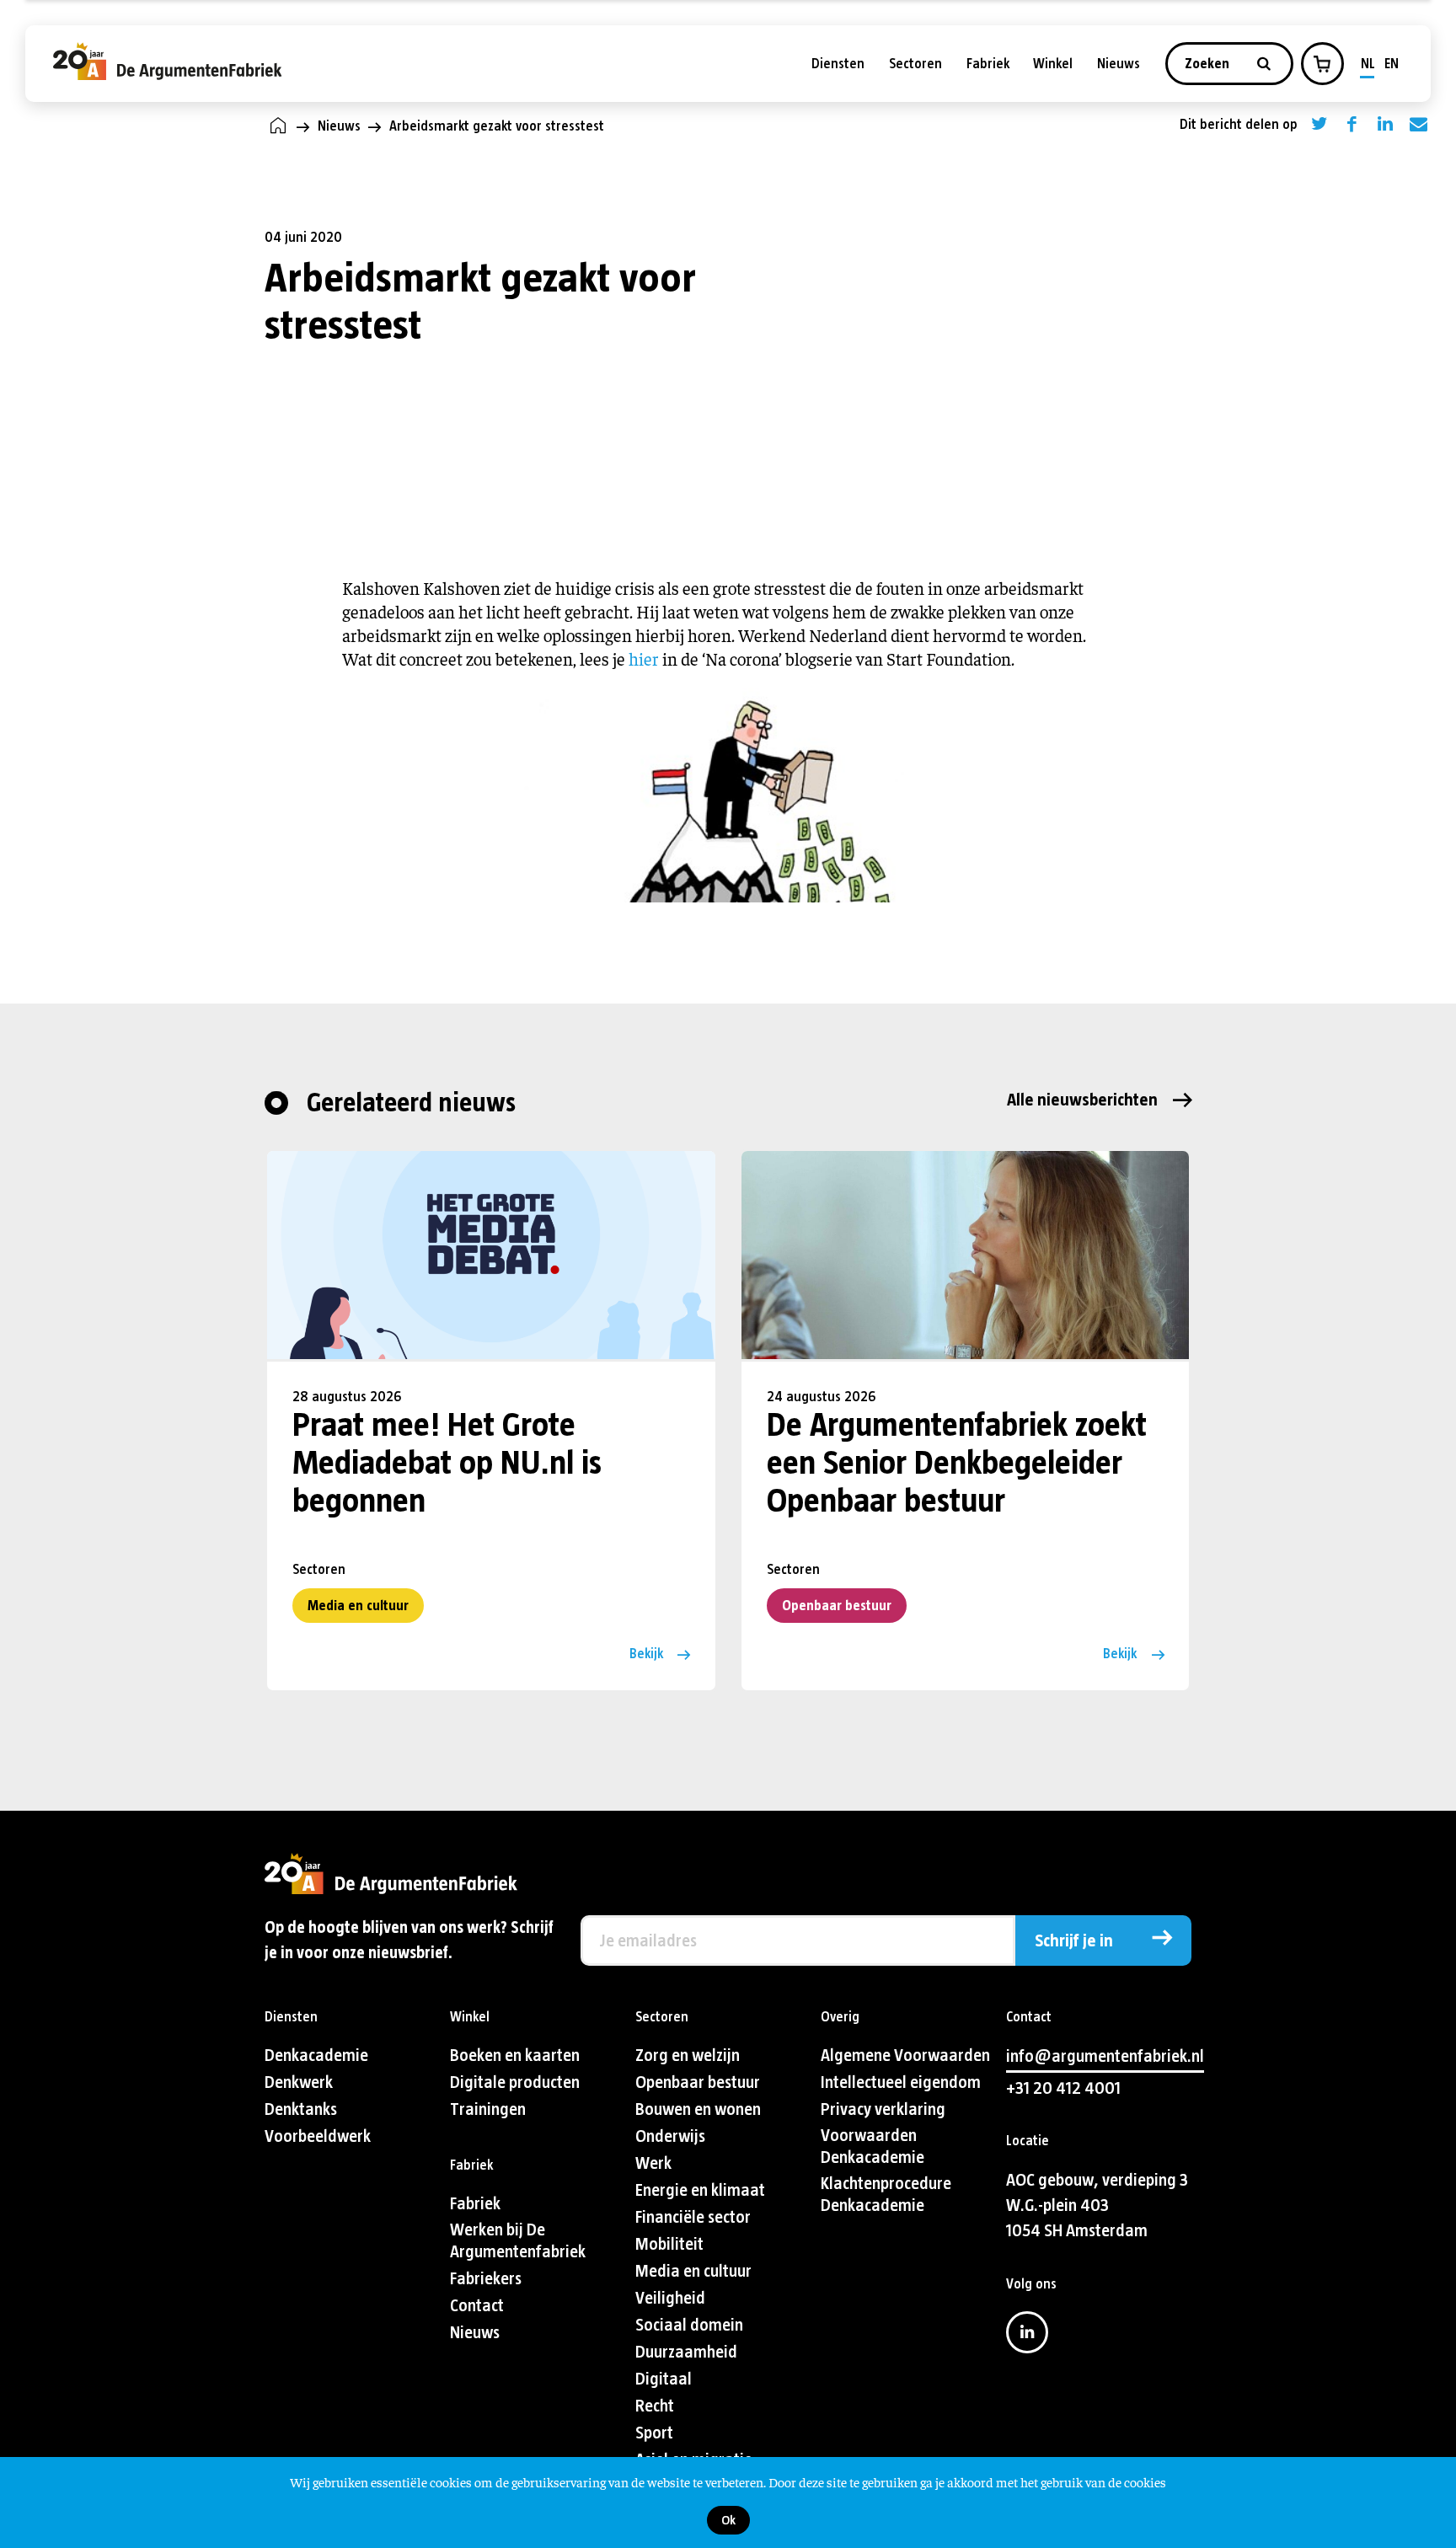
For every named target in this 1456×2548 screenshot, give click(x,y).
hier (645, 658)
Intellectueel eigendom (901, 2082)
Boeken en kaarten (515, 2056)
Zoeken (1209, 64)
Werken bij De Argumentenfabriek (518, 2241)
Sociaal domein (689, 2325)
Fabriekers (486, 2279)
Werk (653, 2163)
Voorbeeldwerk (318, 2136)
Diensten (838, 64)
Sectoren (915, 64)
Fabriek (988, 64)
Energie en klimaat (700, 2190)
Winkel (1053, 64)
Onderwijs (670, 2136)
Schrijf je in (1074, 1941)
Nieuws (1119, 64)
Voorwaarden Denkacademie (873, 2147)
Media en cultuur (358, 1606)
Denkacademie (316, 2056)
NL (1368, 64)
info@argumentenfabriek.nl (1105, 2056)
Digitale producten (515, 2082)
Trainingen (488, 2109)
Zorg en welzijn (688, 2056)
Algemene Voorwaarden (905, 2056)
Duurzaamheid (686, 2352)
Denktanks (301, 2109)
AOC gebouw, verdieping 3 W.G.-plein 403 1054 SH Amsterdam (1097, 2205)
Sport (654, 2433)
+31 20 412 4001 (1063, 2088)
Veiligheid (670, 2298)
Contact (477, 2306)
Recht (655, 2406)
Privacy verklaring (883, 2109)
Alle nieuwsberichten (1082, 1100)
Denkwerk (299, 2082)
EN (1392, 64)
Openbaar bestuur (837, 1606)
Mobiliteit (669, 2244)
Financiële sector (693, 2217)
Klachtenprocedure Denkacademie (886, 2195)
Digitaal (664, 2379)
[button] (1322, 64)
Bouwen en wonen (698, 2109)
